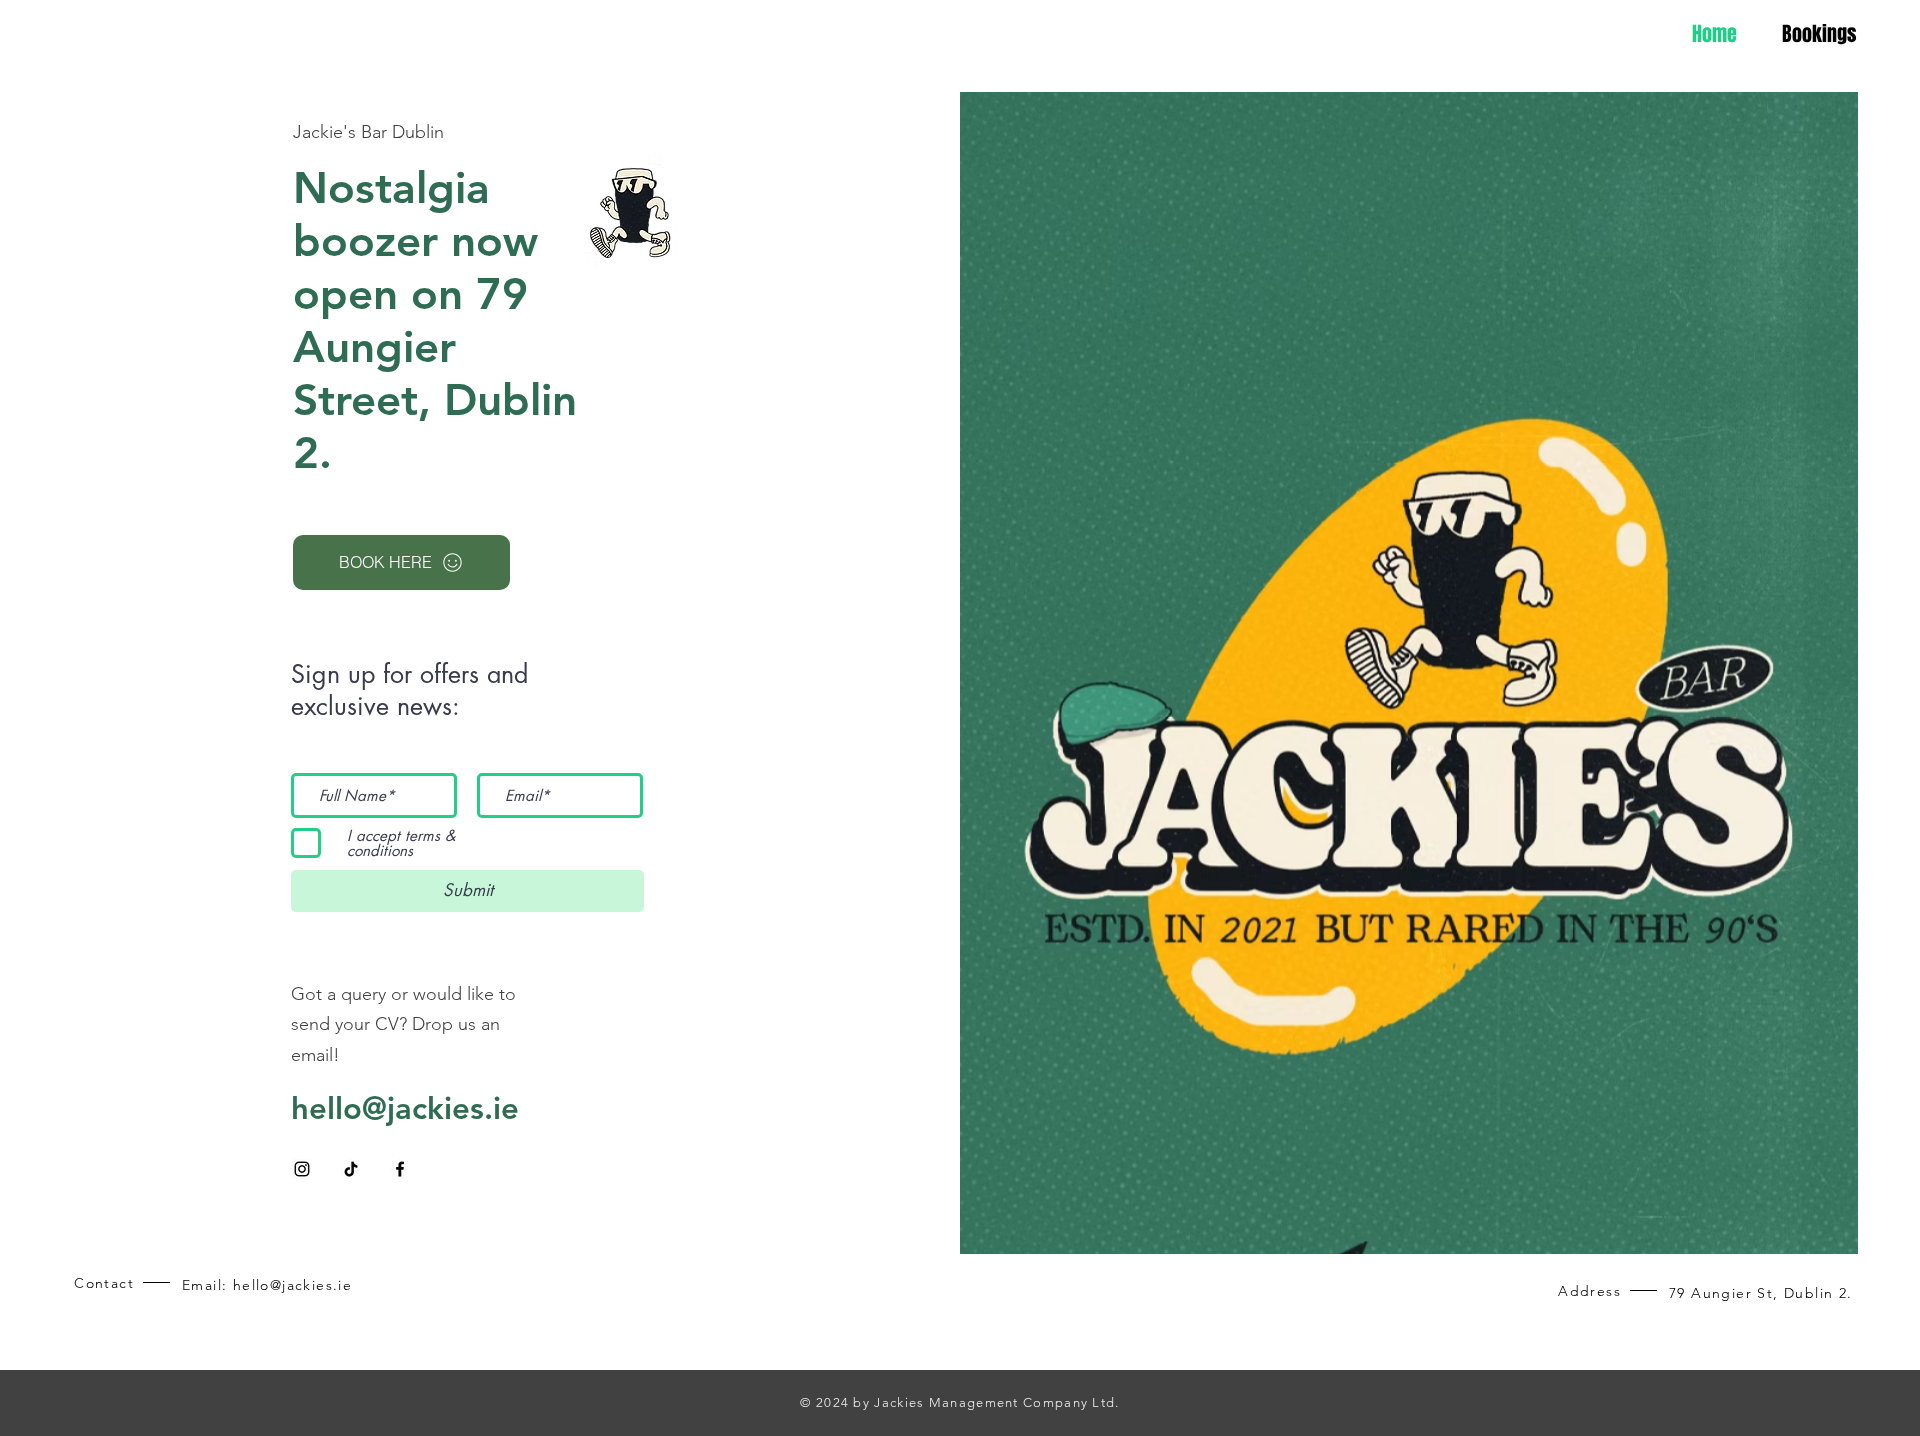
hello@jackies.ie (405, 1108)
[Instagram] (302, 1169)
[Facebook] (400, 1169)
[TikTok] (351, 1169)
